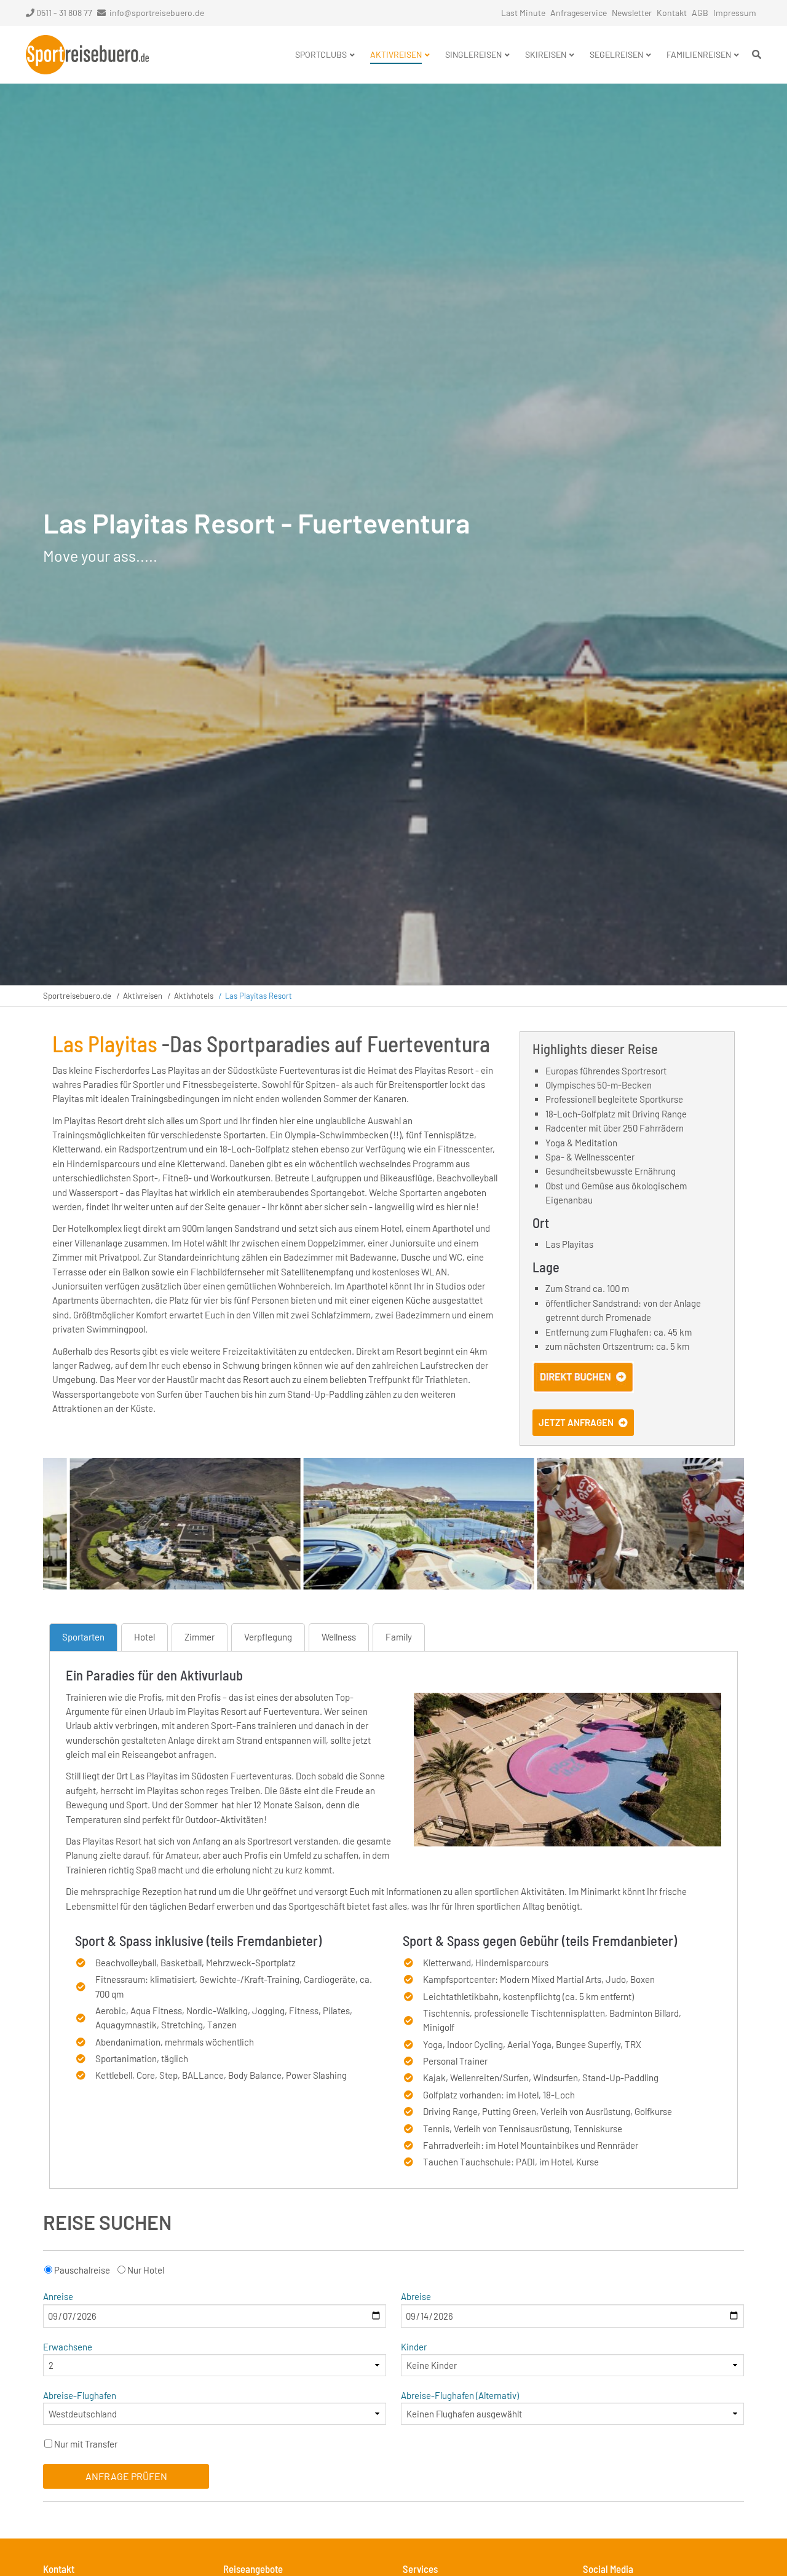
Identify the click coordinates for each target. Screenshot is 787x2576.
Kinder (414, 2347)
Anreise (58, 2296)
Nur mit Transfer (86, 2444)
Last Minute (523, 13)
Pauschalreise (82, 2270)
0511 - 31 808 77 (64, 13)
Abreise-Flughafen (80, 2395)
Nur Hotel (146, 2270)
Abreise (416, 2296)
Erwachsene (68, 2347)
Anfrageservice (579, 13)
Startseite (87, 55)
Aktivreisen (143, 996)
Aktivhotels (194, 996)
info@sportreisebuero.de (157, 13)
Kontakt (672, 13)
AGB (700, 13)
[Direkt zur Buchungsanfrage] (583, 1389)
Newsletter (632, 13)
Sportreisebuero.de (77, 996)
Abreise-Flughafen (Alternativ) (460, 2395)
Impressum (735, 13)
